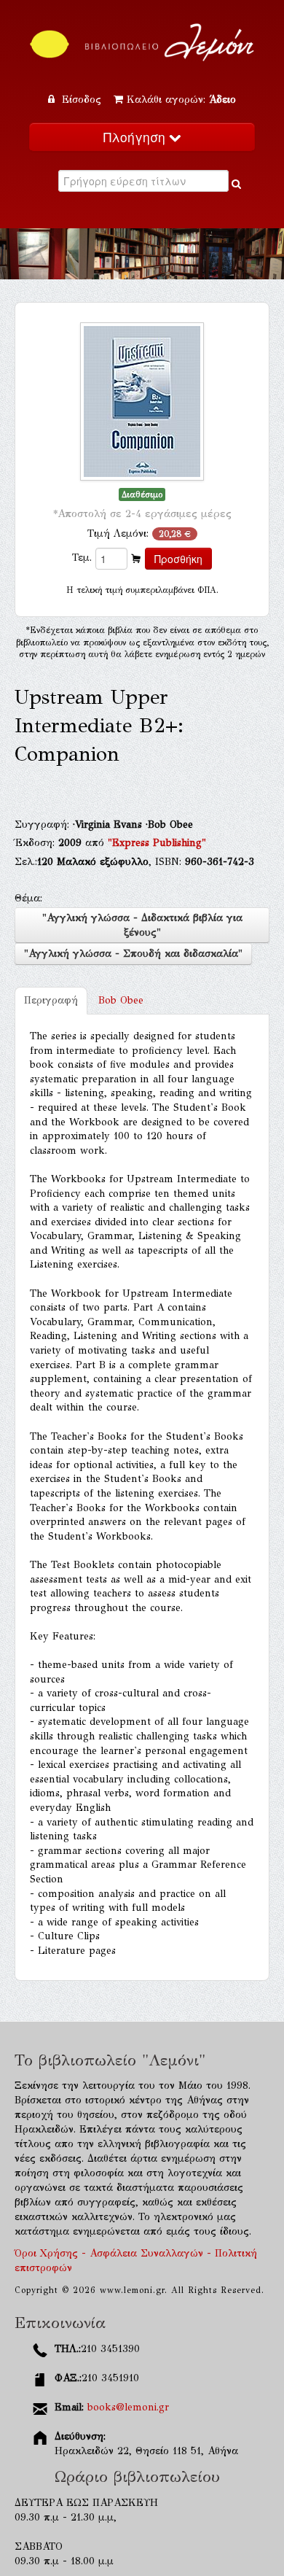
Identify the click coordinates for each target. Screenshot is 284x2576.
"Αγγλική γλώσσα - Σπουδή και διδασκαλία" (133, 954)
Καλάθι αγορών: (181, 100)
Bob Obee (121, 1000)
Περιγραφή (51, 1000)
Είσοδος (82, 100)
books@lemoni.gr (128, 2407)
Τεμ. (82, 558)
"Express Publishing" (157, 843)
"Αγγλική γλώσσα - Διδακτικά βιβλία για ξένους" (142, 925)
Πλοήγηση (136, 137)
